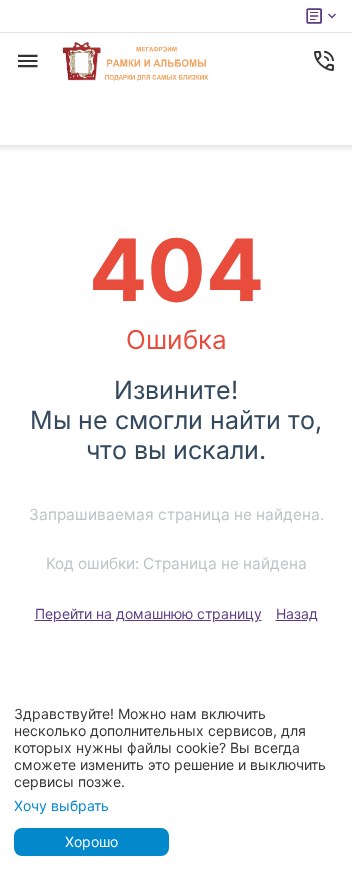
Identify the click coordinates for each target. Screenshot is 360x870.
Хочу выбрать (61, 805)
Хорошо (91, 841)
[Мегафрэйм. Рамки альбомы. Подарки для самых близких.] (137, 61)
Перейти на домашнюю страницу (148, 613)
